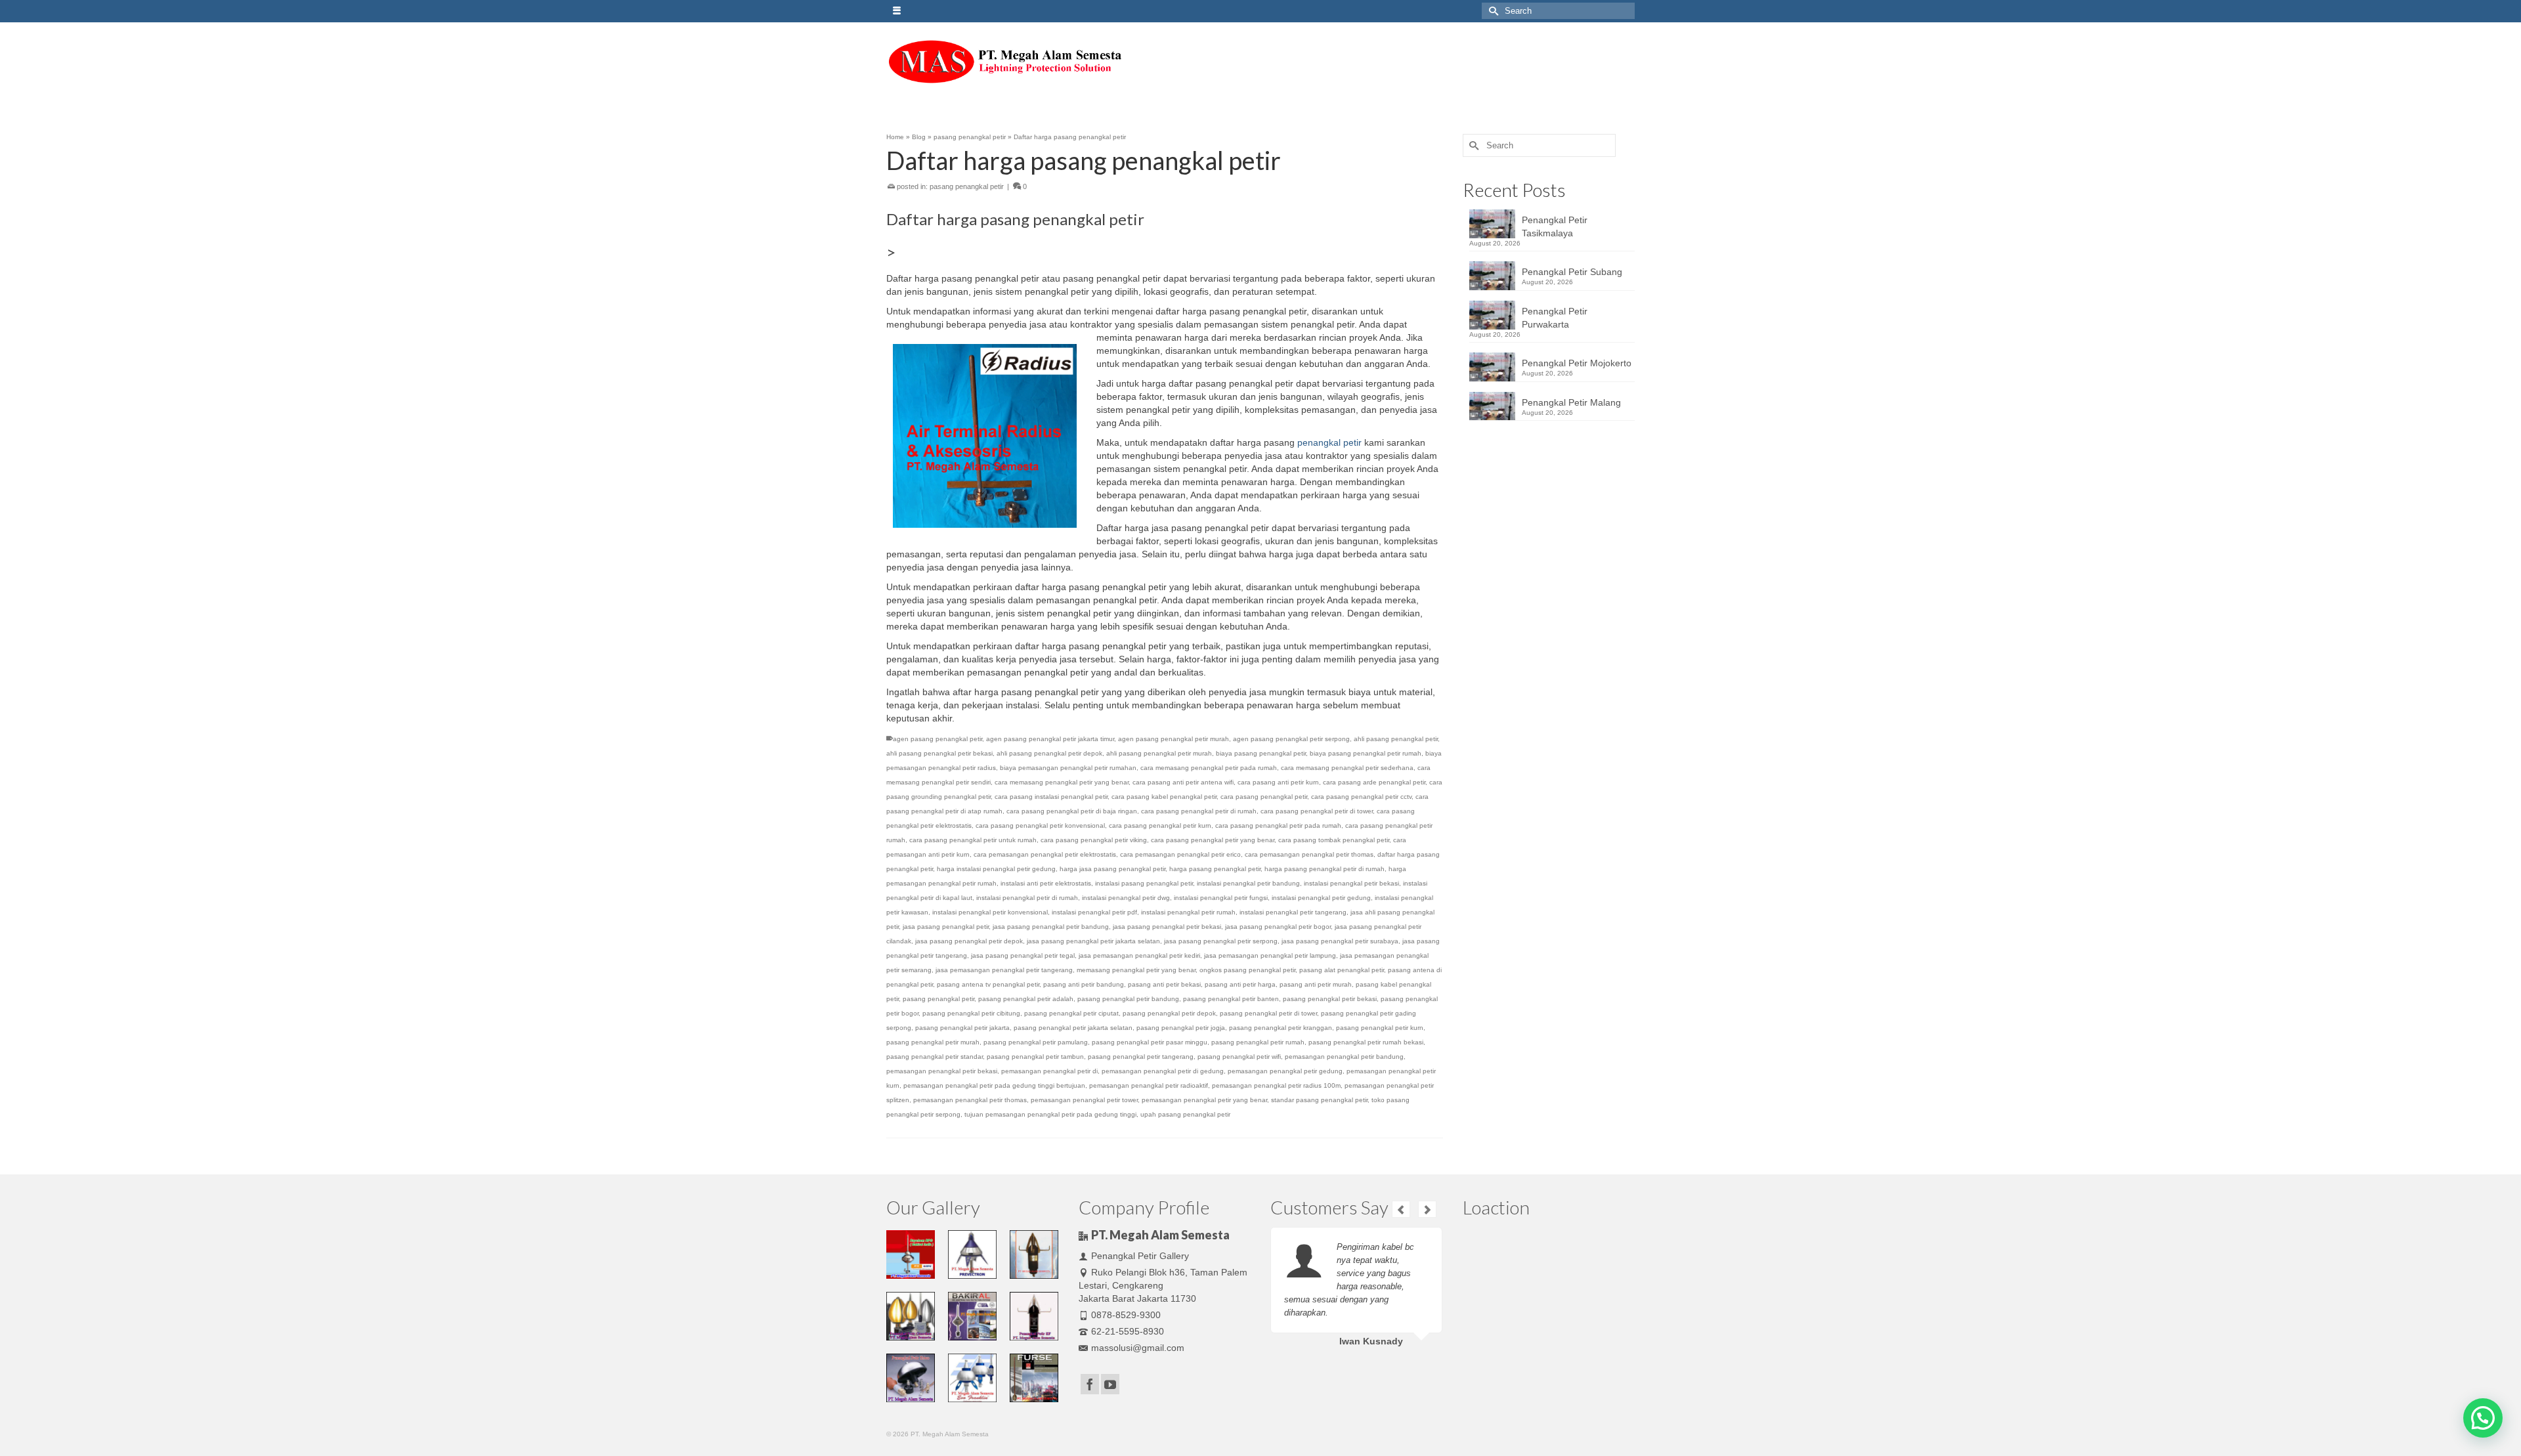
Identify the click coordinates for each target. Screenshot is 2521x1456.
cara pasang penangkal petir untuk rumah (973, 840)
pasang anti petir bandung (1084, 984)
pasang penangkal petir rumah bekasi (1366, 1042)
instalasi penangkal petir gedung (1321, 898)
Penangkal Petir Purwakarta (1555, 318)
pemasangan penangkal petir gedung (1285, 1071)
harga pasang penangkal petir (1215, 869)
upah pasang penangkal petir (1185, 1114)
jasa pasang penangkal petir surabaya (1340, 941)
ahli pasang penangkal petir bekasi (939, 753)
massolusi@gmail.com (1138, 1348)
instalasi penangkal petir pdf (1094, 912)
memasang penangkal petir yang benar (1136, 970)
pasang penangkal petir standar (935, 1057)
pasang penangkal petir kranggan (1281, 1028)
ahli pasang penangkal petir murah (1159, 753)
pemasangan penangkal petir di (1049, 1071)
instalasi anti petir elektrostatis (1046, 883)
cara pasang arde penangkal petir (1374, 782)
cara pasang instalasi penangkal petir (1051, 797)
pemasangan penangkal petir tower (1084, 1100)
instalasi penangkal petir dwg (1126, 898)
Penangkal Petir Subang (1572, 272)
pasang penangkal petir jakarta (962, 1028)
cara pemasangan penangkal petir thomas (1309, 854)
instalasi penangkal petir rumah (1188, 912)
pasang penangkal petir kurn (1380, 1028)
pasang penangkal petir (967, 186)
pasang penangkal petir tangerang (1141, 1057)
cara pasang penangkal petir (1264, 797)
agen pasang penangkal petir (937, 739)
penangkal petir (1329, 442)
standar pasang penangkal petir (1319, 1100)
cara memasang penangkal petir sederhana (1347, 768)
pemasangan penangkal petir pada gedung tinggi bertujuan (994, 1085)
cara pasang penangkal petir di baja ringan (1072, 811)
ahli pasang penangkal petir (1396, 739)
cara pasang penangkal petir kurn (1160, 825)
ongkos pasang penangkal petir (1247, 970)
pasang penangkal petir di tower (1268, 1013)
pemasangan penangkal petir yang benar (1204, 1100)
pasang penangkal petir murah (933, 1042)
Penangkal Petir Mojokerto (1577, 363)
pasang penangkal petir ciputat (1071, 1013)
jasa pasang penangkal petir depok (969, 941)
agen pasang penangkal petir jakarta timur (1050, 739)
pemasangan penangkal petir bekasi (942, 1071)
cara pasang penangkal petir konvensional (1040, 825)
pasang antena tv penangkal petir (988, 984)
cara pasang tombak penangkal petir (1334, 840)
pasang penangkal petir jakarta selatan (1073, 1028)
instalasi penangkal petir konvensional (990, 912)
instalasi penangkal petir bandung (1248, 883)
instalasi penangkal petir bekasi (1351, 883)
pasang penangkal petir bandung (1128, 999)
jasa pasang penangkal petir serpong (1221, 941)
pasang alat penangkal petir (1342, 970)
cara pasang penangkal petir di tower (1317, 811)
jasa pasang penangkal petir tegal (1023, 955)
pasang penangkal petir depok (1169, 1013)
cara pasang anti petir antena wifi (1183, 782)
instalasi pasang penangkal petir (1144, 883)
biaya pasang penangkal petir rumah (1366, 753)
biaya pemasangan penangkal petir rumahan (1068, 768)
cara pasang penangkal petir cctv (1361, 797)
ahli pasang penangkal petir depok (1049, 753)
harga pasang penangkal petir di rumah (1325, 869)
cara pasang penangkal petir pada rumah (1278, 825)
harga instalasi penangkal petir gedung (996, 869)
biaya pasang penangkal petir (1261, 753)
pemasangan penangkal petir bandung (1344, 1057)
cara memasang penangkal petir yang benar (1062, 782)
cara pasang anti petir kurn (1278, 782)
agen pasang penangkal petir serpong (1291, 739)
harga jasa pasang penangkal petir (1112, 869)
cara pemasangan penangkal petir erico (1180, 854)
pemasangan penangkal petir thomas (970, 1100)
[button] (2483, 1418)
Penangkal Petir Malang (1571, 402)
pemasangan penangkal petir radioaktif (1149, 1085)
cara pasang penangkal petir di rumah (1199, 811)
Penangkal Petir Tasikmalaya (1555, 226)
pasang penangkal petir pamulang (1036, 1042)
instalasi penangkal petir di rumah (1027, 898)
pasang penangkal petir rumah (1258, 1042)
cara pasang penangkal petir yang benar (1213, 840)
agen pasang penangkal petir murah (1174, 739)
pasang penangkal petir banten (1231, 999)
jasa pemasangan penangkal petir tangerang (1004, 970)
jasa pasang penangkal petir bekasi (1167, 927)
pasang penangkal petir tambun (1035, 1057)
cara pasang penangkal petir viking (1094, 840)
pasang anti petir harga (1240, 984)
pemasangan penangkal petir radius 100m (1276, 1085)
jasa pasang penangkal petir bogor (1278, 927)
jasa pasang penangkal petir (946, 927)
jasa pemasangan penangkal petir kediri (1139, 955)
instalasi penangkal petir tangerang (1293, 912)
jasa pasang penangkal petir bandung (1051, 927)
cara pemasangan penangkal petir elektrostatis (1045, 854)
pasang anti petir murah (1316, 984)
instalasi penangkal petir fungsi (1221, 898)
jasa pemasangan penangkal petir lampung (1270, 955)
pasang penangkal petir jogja (1181, 1028)
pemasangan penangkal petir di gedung (1163, 1071)
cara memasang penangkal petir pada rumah (1209, 768)
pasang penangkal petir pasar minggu (1150, 1042)
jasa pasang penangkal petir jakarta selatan (1093, 941)
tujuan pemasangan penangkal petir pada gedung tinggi (1050, 1114)
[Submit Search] (1492, 11)
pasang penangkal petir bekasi (1330, 999)
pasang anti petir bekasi (1164, 984)
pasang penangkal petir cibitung (971, 1013)
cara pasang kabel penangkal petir (1164, 797)
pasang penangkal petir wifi (1239, 1057)
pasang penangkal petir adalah (1026, 999)
